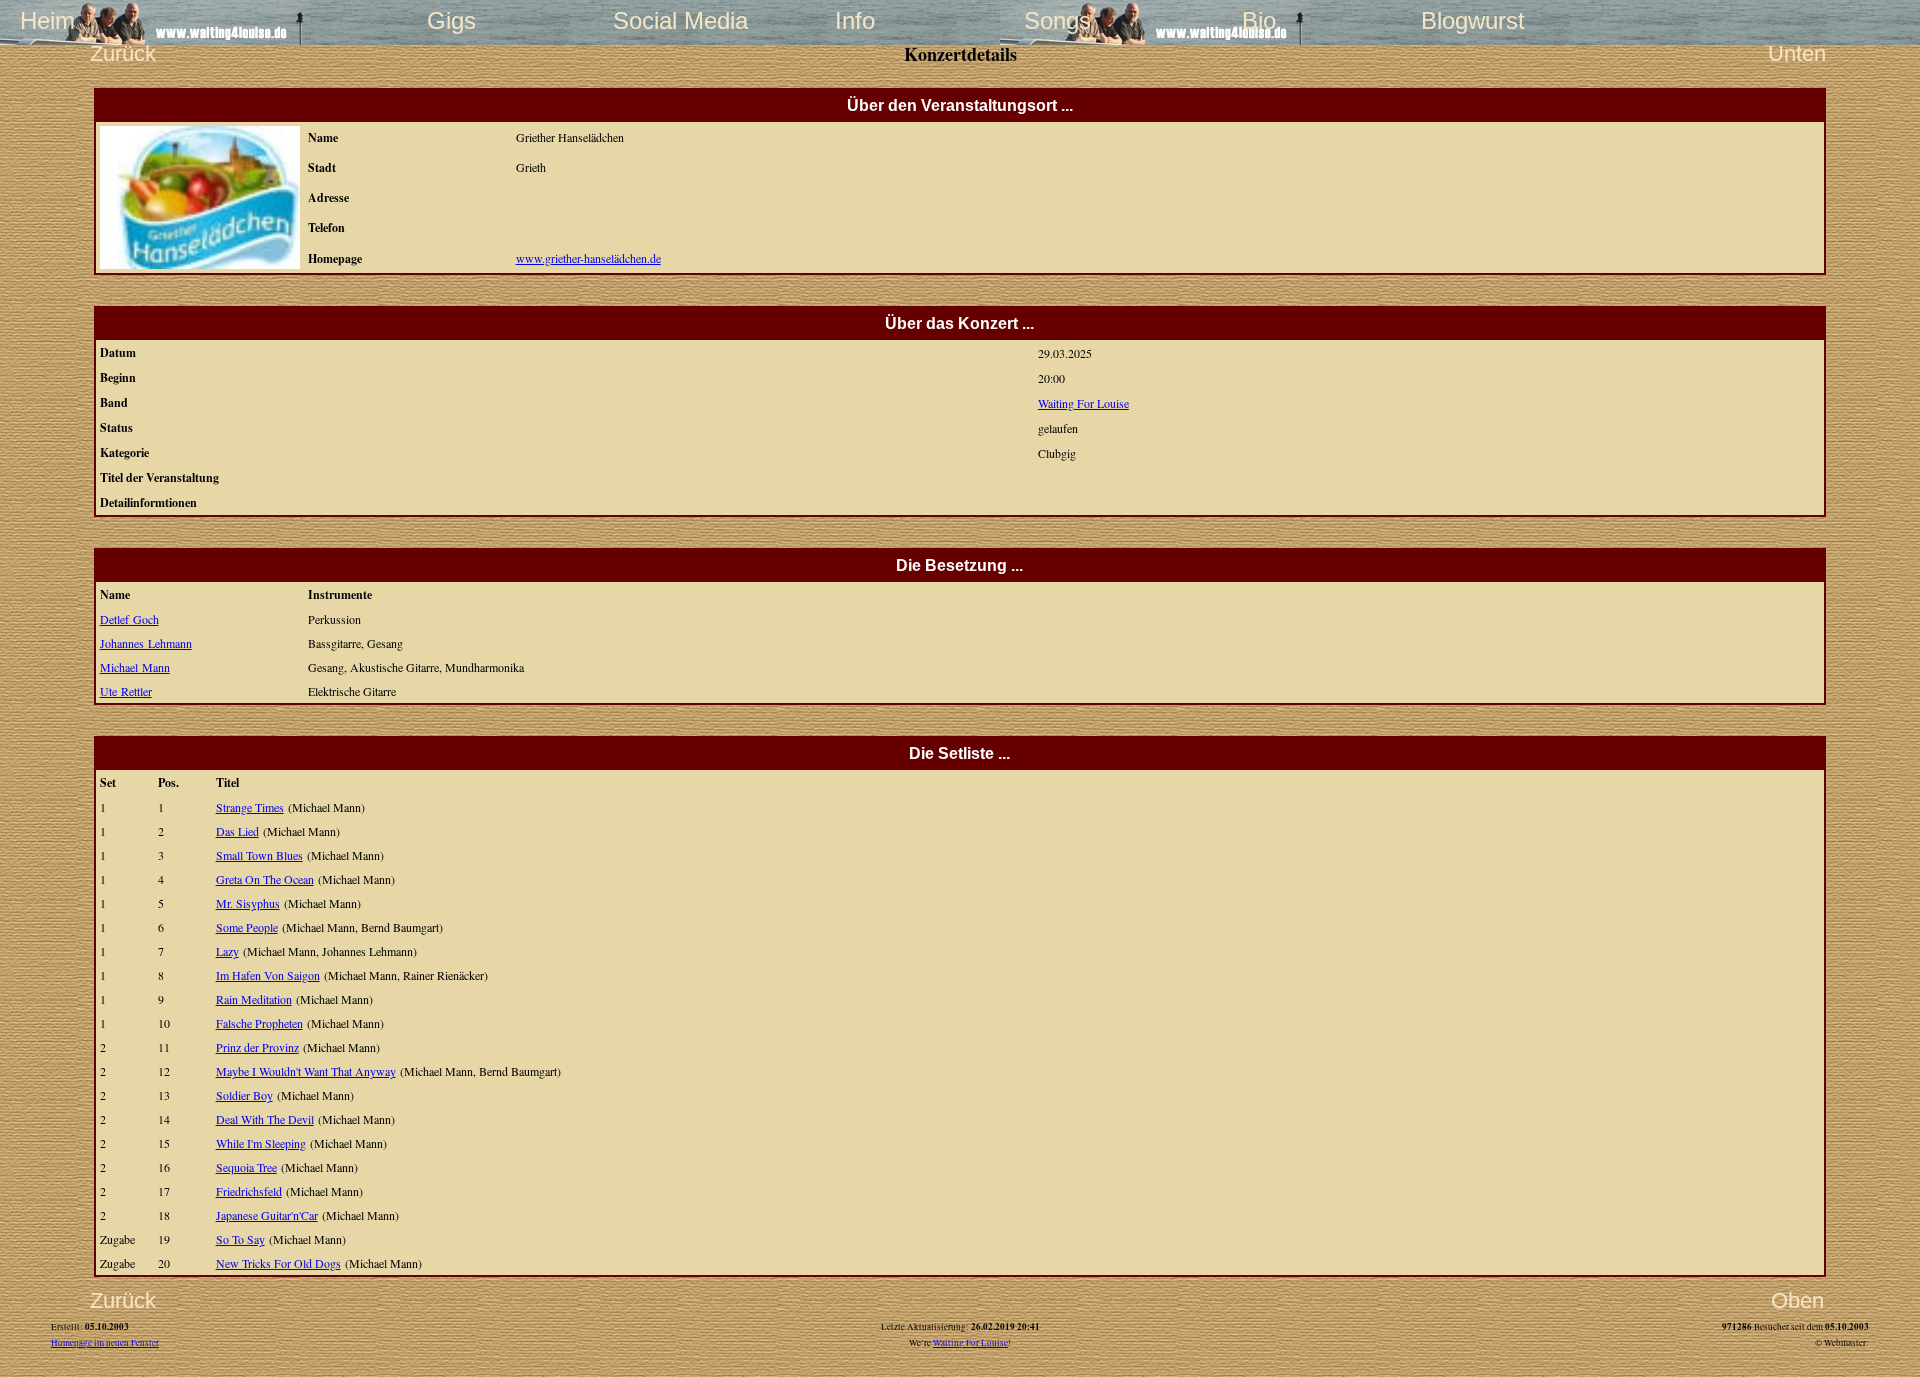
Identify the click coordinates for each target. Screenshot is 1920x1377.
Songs (1057, 20)
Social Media (653, 20)
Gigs (451, 20)
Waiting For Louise (1083, 403)
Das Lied (237, 831)
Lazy (227, 951)
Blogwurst (1461, 20)
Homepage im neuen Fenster (105, 1343)
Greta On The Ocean (265, 879)
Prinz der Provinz (257, 1047)
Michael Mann (135, 667)
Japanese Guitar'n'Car (267, 1215)
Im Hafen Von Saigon (268, 975)
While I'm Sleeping (261, 1143)
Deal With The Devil (265, 1119)
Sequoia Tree (246, 1167)
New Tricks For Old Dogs (278, 1263)
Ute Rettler (126, 691)
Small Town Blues (259, 855)
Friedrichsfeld (249, 1191)
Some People (247, 927)
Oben (1797, 1300)
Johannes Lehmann (146, 643)
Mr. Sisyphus (248, 903)
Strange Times (250, 807)
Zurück (123, 53)
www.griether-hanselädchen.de (588, 258)
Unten (1797, 53)
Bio (1259, 20)
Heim (47, 20)
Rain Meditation (254, 999)
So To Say (240, 1239)
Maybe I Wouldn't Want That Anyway (306, 1071)
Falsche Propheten (259, 1023)
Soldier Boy (244, 1095)
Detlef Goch (129, 619)
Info (855, 20)
